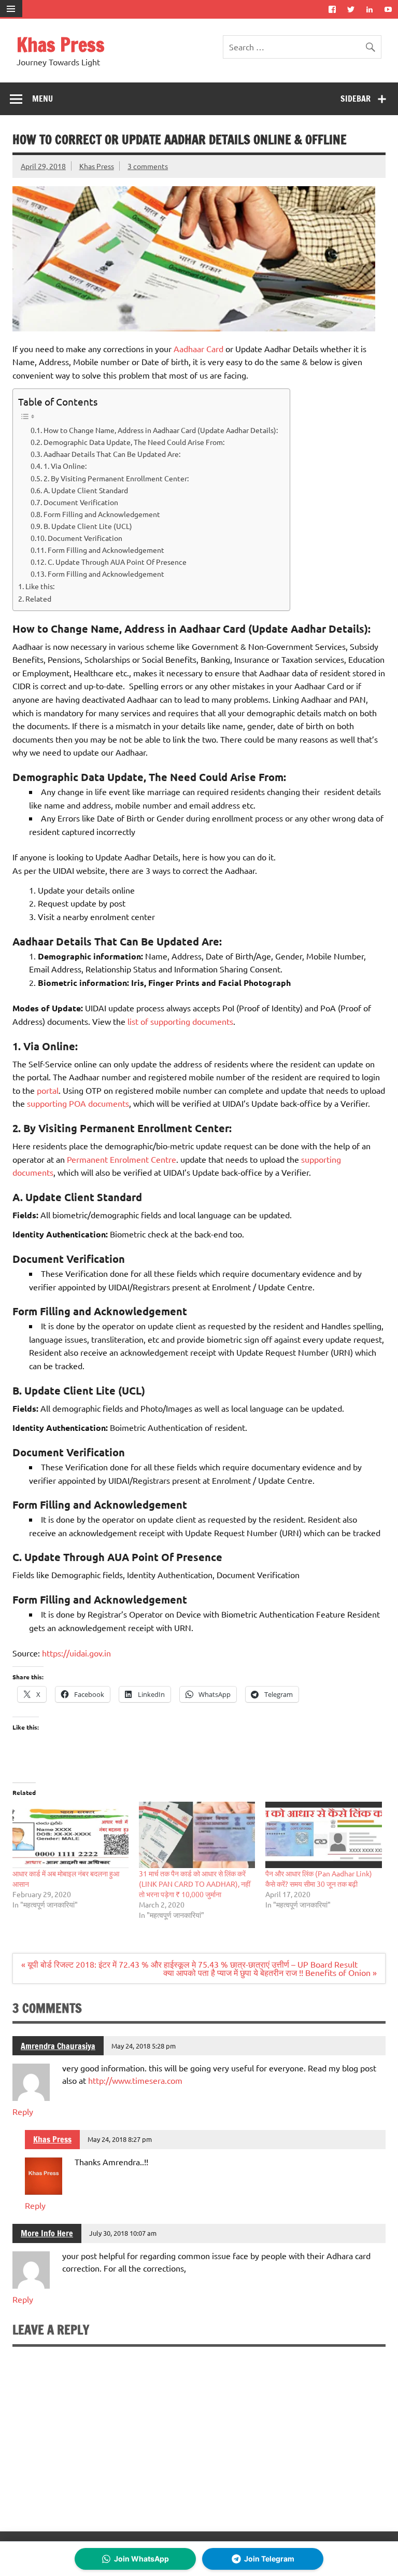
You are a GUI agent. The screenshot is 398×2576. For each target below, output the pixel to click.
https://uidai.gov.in (76, 1653)
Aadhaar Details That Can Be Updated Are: (112, 454)
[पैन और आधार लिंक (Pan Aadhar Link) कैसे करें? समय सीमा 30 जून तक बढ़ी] (323, 1835)
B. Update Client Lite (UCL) (88, 526)
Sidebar (356, 99)
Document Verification (81, 502)
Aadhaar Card (198, 349)
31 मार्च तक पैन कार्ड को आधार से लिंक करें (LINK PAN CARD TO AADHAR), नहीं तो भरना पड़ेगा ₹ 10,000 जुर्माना (195, 1884)
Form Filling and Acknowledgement (102, 514)
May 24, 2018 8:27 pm (120, 2139)
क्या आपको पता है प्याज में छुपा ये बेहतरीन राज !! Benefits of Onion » (270, 1972)
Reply (23, 2111)
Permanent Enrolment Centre (122, 1159)
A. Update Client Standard (86, 490)
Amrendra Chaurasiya (58, 2046)
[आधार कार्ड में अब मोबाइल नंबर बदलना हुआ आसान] (70, 1835)
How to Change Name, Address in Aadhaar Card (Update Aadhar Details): (161, 430)
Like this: (40, 586)
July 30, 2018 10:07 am (123, 2233)
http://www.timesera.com (135, 2080)
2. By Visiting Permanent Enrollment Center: (116, 478)
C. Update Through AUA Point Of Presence (117, 562)
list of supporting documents (180, 1021)
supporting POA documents (78, 1103)
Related (38, 598)
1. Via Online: (66, 466)
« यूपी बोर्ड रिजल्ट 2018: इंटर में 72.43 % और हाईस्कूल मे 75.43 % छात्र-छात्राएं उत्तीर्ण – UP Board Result (189, 1964)
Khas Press (61, 45)
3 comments (148, 166)
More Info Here (47, 2233)
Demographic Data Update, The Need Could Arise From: (134, 442)
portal (48, 1090)
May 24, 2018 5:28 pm (144, 2046)
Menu (42, 99)
